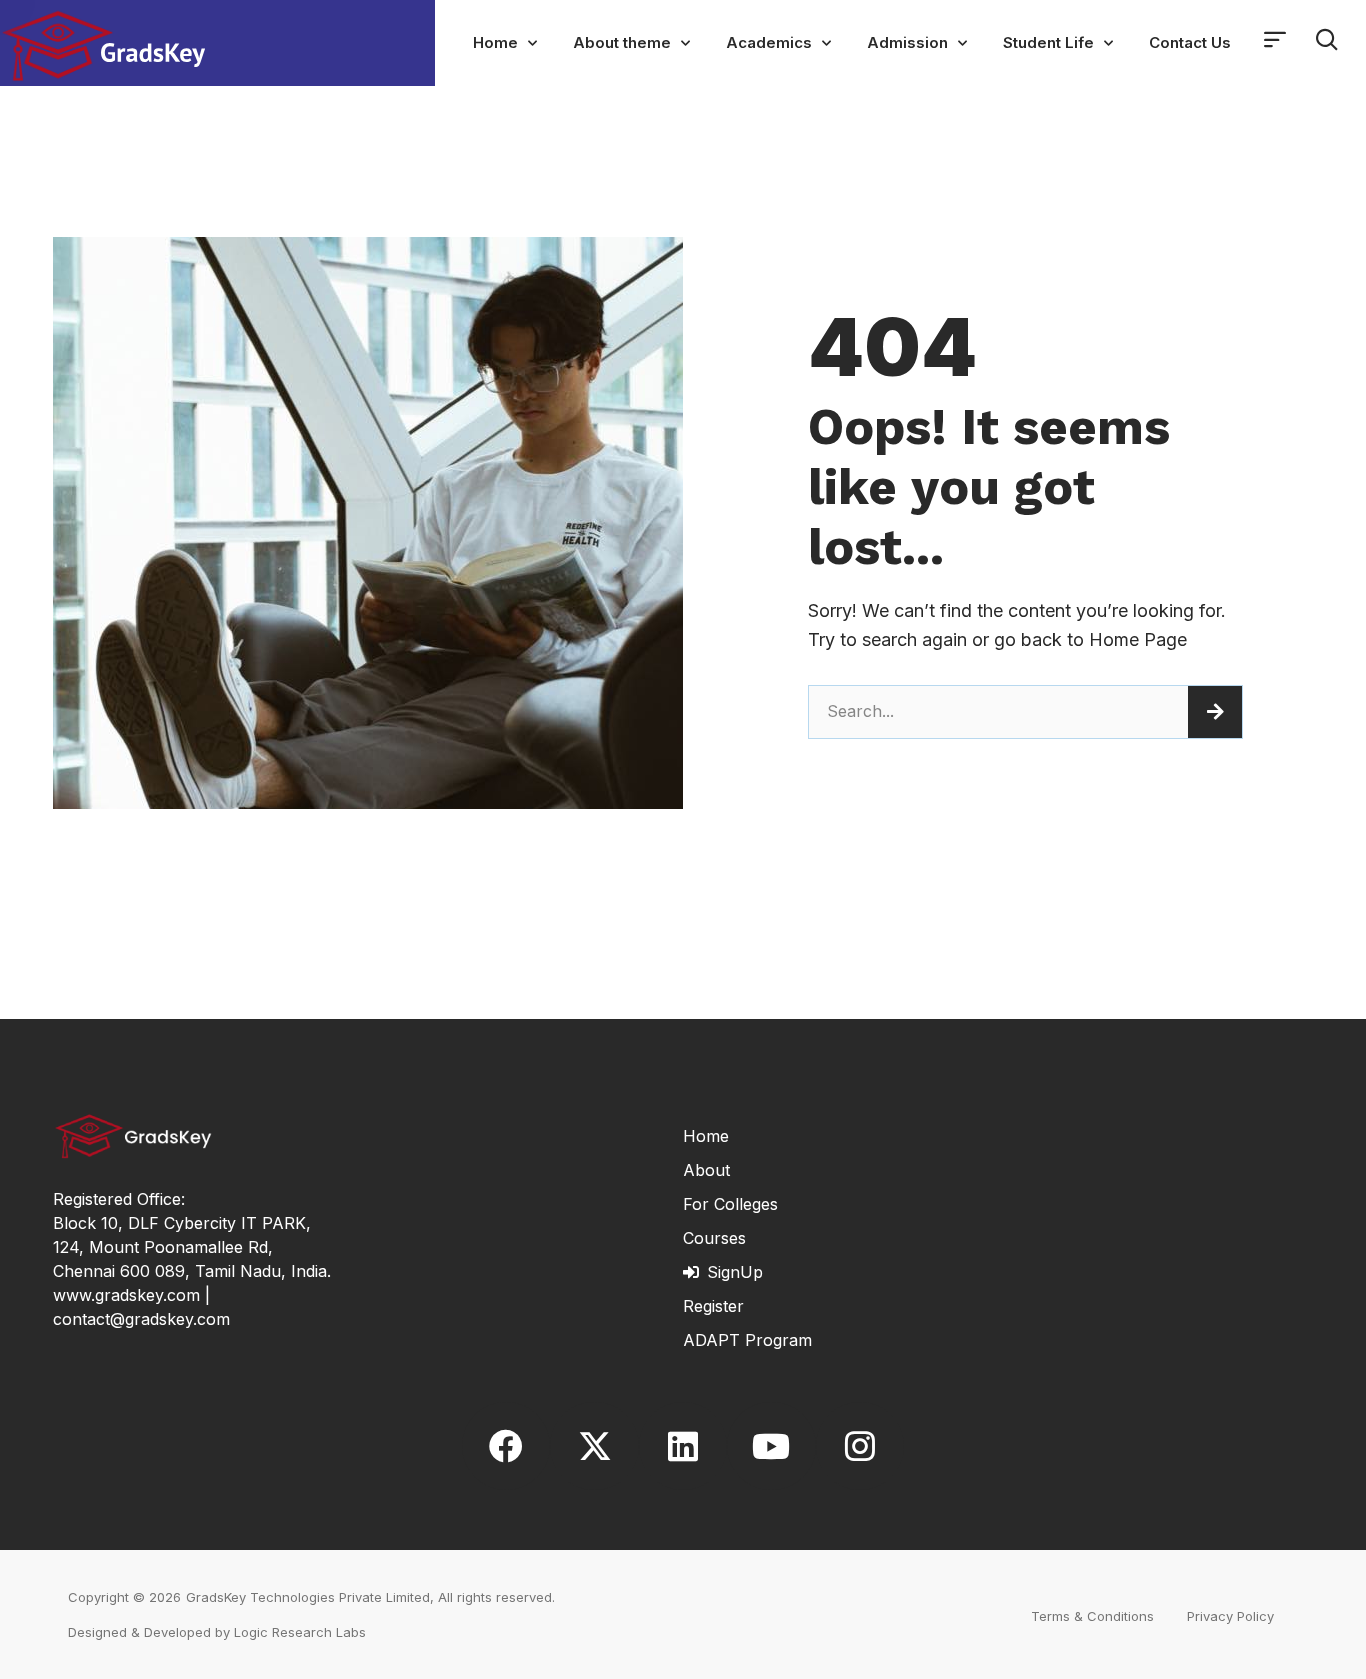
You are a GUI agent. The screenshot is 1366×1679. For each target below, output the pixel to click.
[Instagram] (860, 1446)
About (706, 1170)
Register (713, 1306)
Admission (907, 42)
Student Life (1048, 42)
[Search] (1215, 712)
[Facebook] (506, 1446)
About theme (622, 42)
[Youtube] (771, 1446)
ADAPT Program (747, 1340)
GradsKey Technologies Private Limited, (310, 1597)
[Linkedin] (683, 1446)
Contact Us (1190, 42)
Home (495, 42)
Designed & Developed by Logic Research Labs (217, 1632)
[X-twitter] (594, 1446)
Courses (714, 1238)
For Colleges (730, 1204)
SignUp (735, 1272)
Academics (769, 42)
